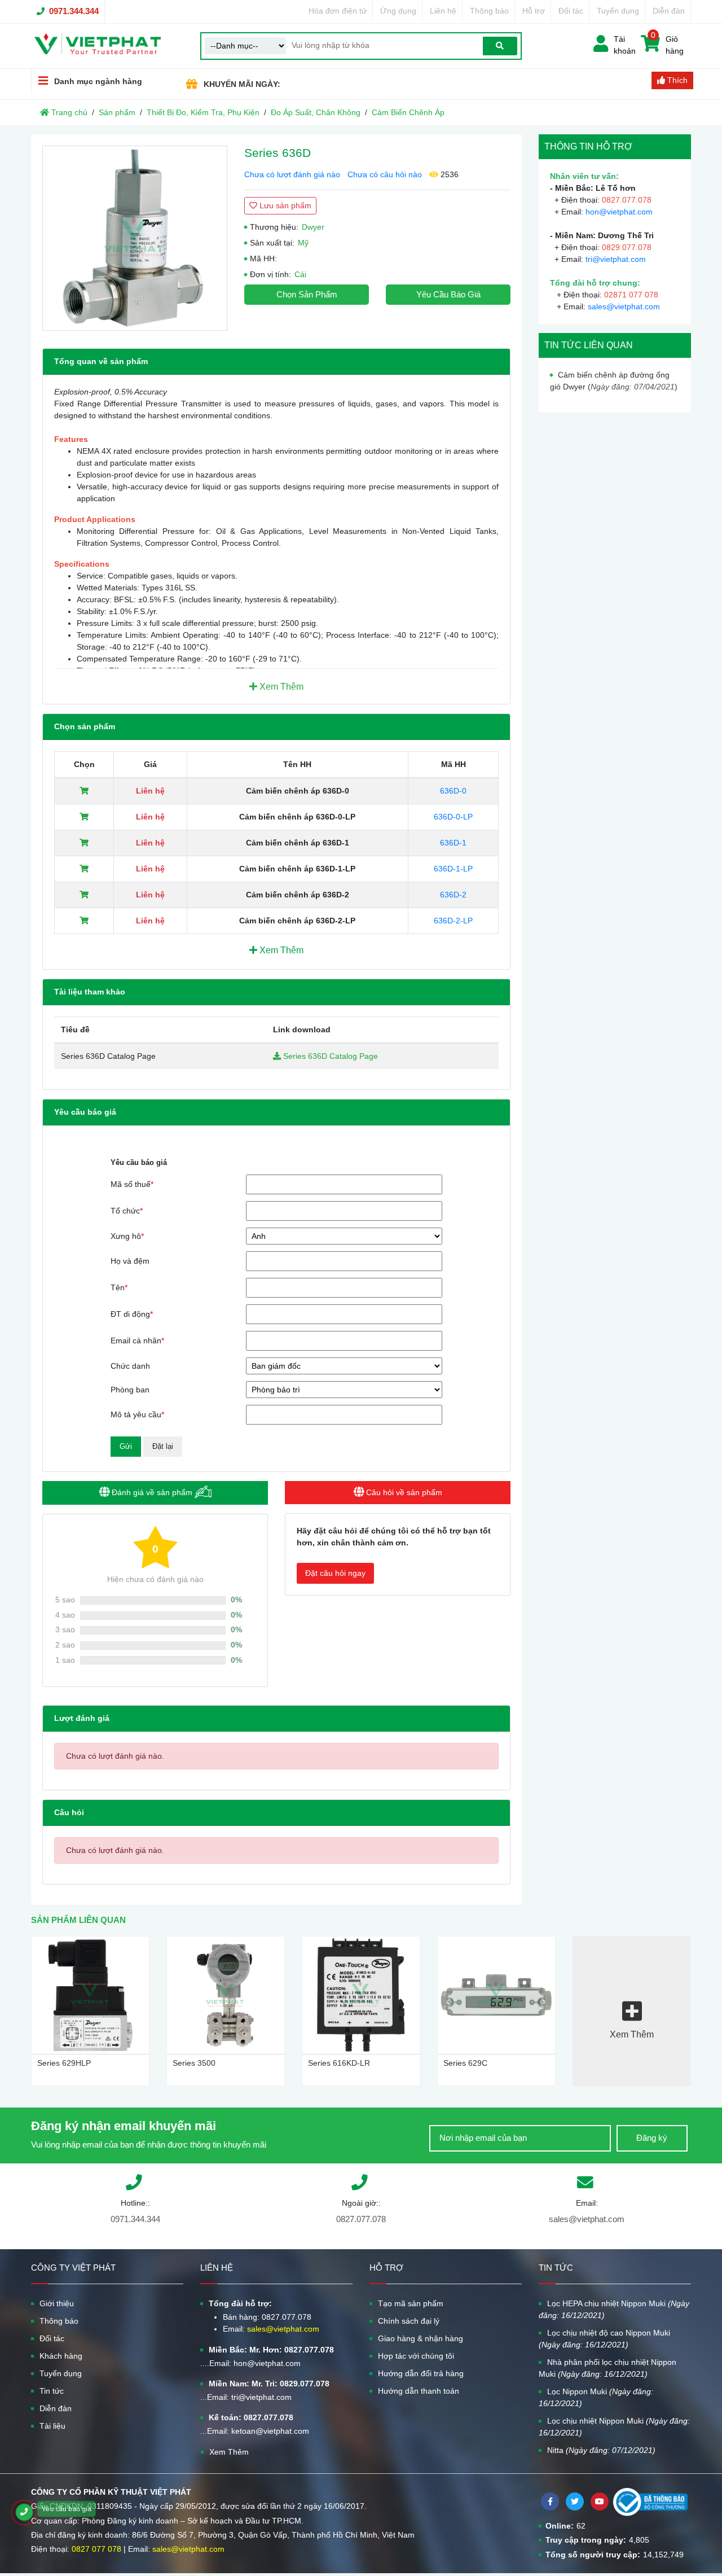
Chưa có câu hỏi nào (385, 174)
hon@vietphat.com (619, 212)
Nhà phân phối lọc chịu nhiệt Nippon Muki (607, 2368)
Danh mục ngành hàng (98, 81)
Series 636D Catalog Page (329, 1056)
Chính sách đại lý (409, 2321)
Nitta (601, 2450)
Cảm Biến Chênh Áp (408, 112)
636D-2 (453, 895)
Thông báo (489, 11)
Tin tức (52, 2391)
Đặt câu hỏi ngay (335, 1573)
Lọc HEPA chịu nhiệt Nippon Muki (614, 2309)
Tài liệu (52, 2426)
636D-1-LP (453, 869)
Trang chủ (68, 112)
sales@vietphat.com (624, 306)
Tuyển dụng (618, 11)
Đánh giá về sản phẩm (152, 1492)
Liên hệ (443, 11)
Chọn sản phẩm (307, 294)
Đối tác (571, 11)
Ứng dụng (398, 11)
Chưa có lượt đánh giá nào (292, 174)
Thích (676, 80)
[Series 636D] (135, 238)
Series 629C (465, 2063)
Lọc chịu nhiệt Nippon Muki (614, 2427)
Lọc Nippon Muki (596, 2397)
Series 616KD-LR (339, 2063)
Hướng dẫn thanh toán (419, 2391)
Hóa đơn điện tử (338, 11)
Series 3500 (194, 2063)
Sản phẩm (117, 112)
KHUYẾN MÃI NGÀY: (242, 84)
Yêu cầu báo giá (448, 294)
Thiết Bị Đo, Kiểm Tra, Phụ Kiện (203, 112)
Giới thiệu (57, 2303)
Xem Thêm (280, 687)
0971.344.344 (74, 11)
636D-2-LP (453, 921)
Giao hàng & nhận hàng (421, 2338)
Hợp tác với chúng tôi (416, 2356)
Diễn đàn (669, 11)
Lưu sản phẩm (284, 205)
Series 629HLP (64, 2063)
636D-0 (453, 791)
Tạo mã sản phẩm (411, 2303)
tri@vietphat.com (616, 259)
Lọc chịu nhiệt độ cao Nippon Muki (604, 2339)
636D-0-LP (453, 817)
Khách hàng (61, 2356)
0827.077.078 (361, 2219)
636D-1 (453, 843)
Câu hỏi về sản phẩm (403, 1492)
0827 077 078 (96, 2549)
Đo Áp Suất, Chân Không (316, 112)
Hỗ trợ (534, 11)
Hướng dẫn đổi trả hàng (421, 2373)
